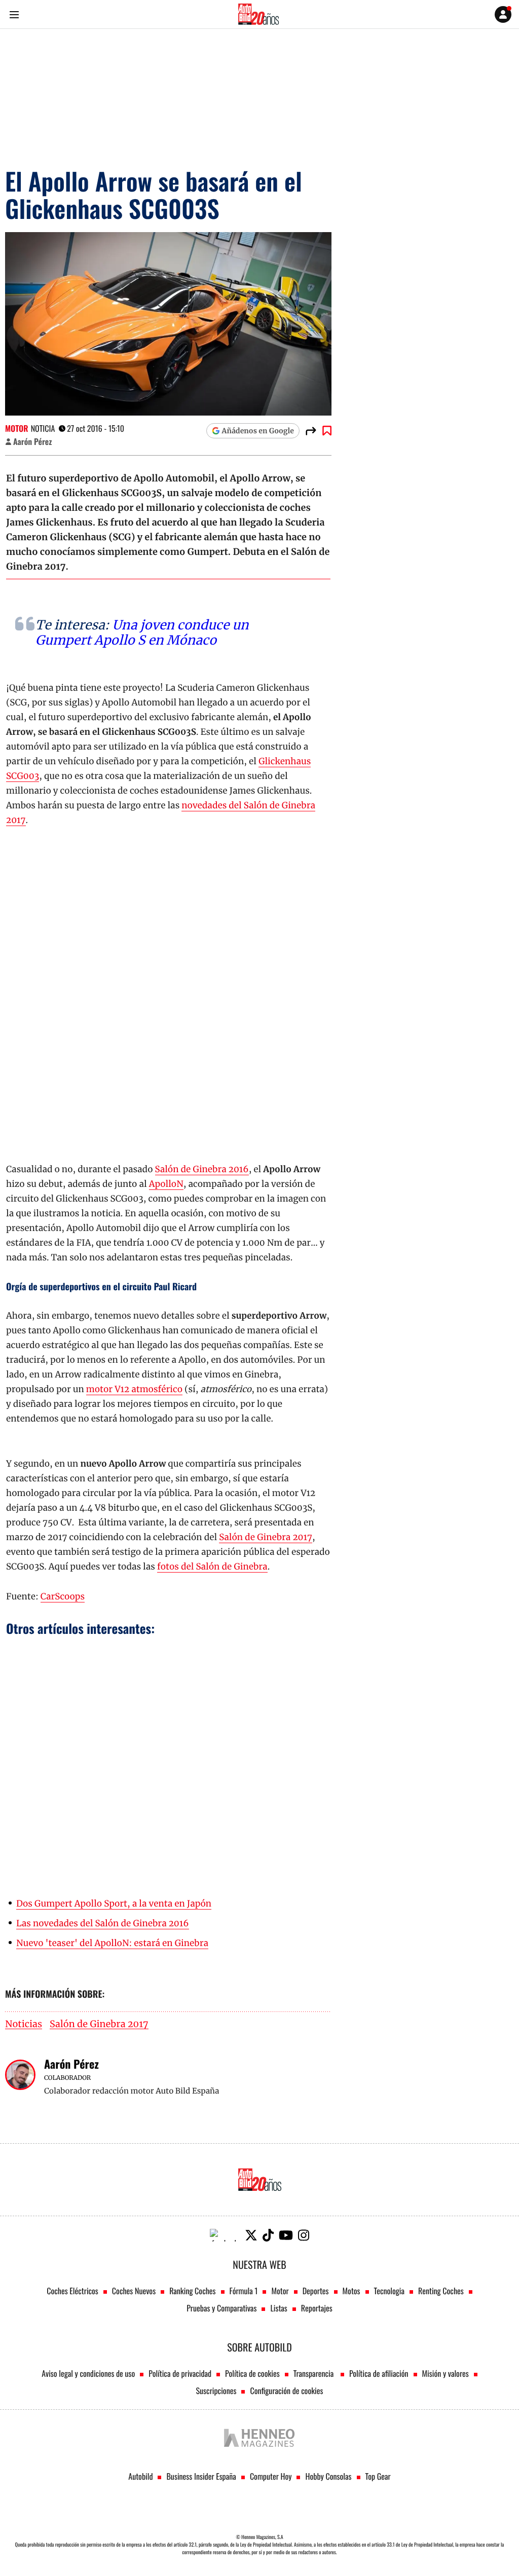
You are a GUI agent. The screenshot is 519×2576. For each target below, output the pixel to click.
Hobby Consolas (328, 2476)
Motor (17, 428)
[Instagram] (304, 2235)
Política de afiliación (379, 2373)
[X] (251, 2235)
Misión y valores (446, 2373)
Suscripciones (216, 2391)
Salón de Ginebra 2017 (266, 1537)
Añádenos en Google (258, 431)
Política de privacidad (180, 2373)
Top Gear (378, 2476)
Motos (351, 2291)
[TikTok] (268, 2235)
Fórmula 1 (244, 2291)
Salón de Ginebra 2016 (202, 1169)
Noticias (24, 2024)
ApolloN (166, 1184)
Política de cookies (252, 2373)
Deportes (316, 2291)
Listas (279, 2308)
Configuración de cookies (286, 2391)
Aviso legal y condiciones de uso (88, 2373)
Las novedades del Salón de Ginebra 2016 (103, 1923)
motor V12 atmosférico (134, 1389)
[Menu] (14, 14)
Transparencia (314, 2373)
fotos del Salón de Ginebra (212, 1566)
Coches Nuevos (134, 2291)
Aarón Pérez (32, 441)
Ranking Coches (192, 2291)
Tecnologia (389, 2291)
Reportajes (317, 2308)
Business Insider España (201, 2476)
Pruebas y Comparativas (221, 2308)
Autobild (140, 2476)
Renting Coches (441, 2291)
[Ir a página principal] (258, 14)
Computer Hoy (271, 2476)
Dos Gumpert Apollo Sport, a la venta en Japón (114, 1903)
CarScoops (63, 1596)
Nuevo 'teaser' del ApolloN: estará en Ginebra (112, 1943)
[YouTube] (286, 2235)
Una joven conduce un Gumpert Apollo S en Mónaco (142, 632)
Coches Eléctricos (72, 2291)
